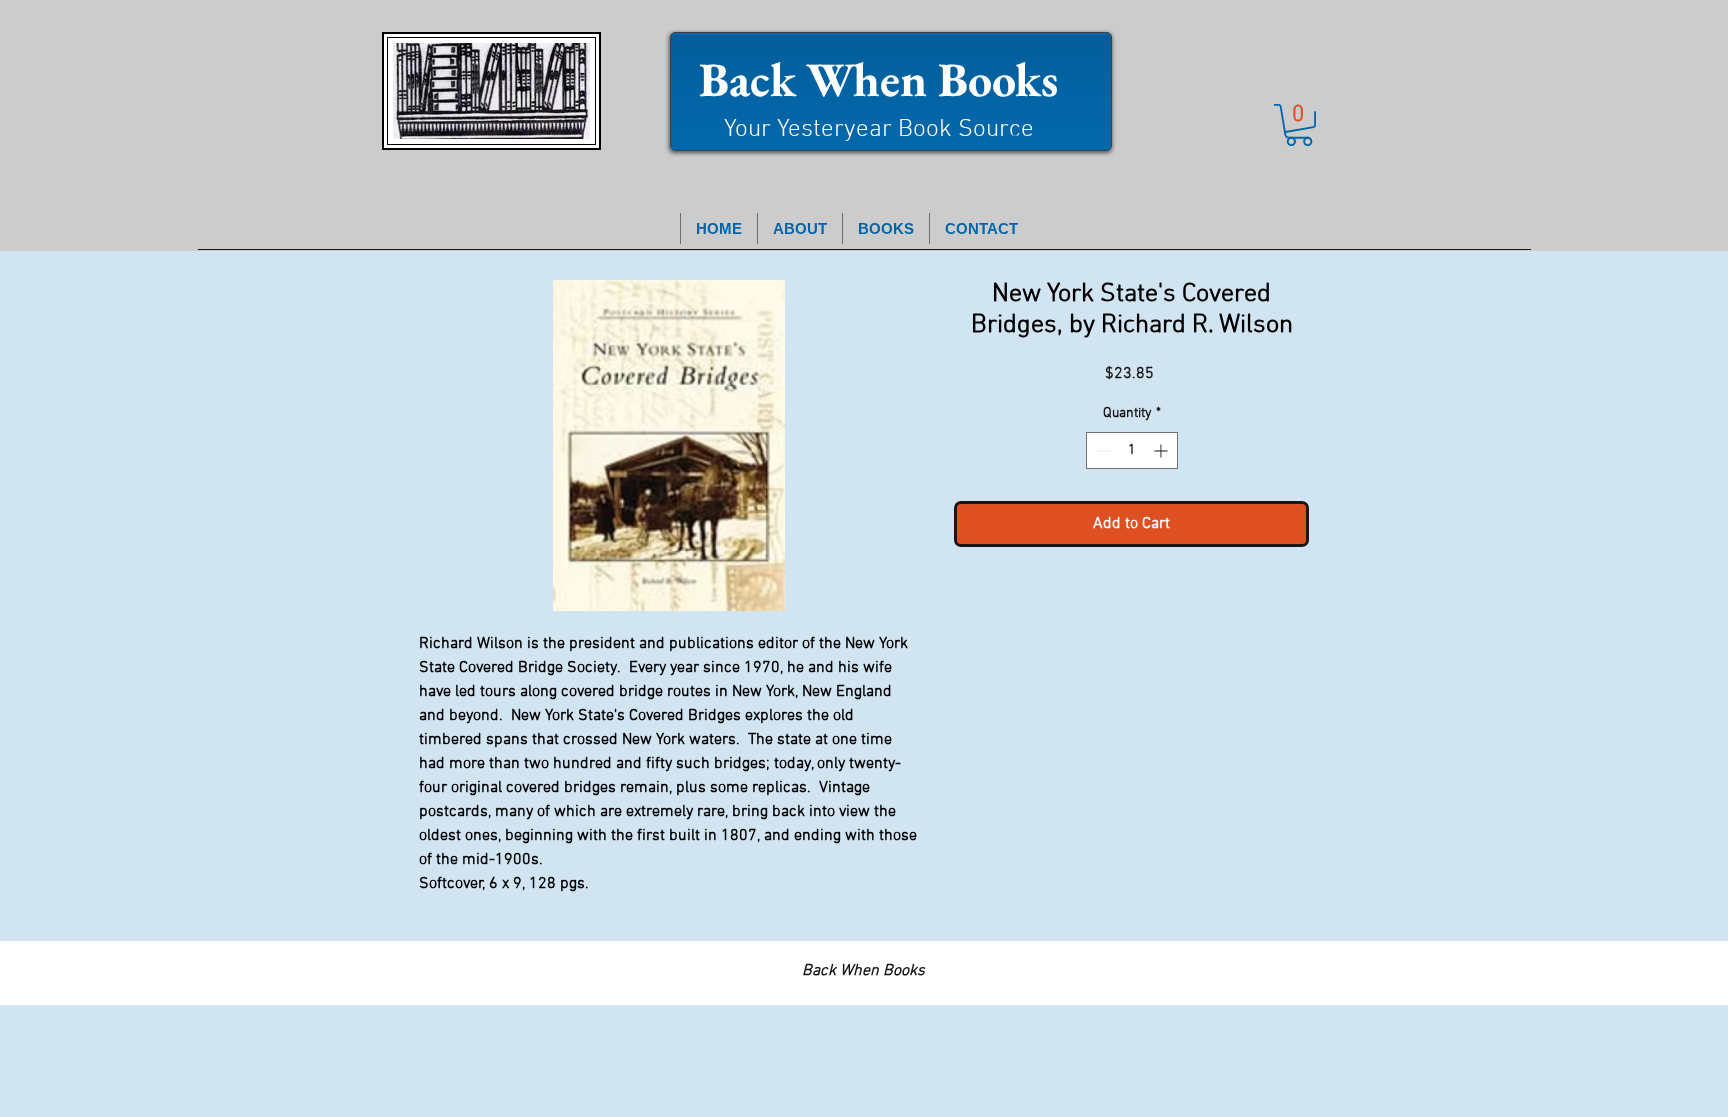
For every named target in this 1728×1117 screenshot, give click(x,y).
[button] (1299, 125)
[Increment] (1162, 450)
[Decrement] (1101, 450)
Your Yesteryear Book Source (879, 130)
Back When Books (878, 79)
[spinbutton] (1132, 450)
